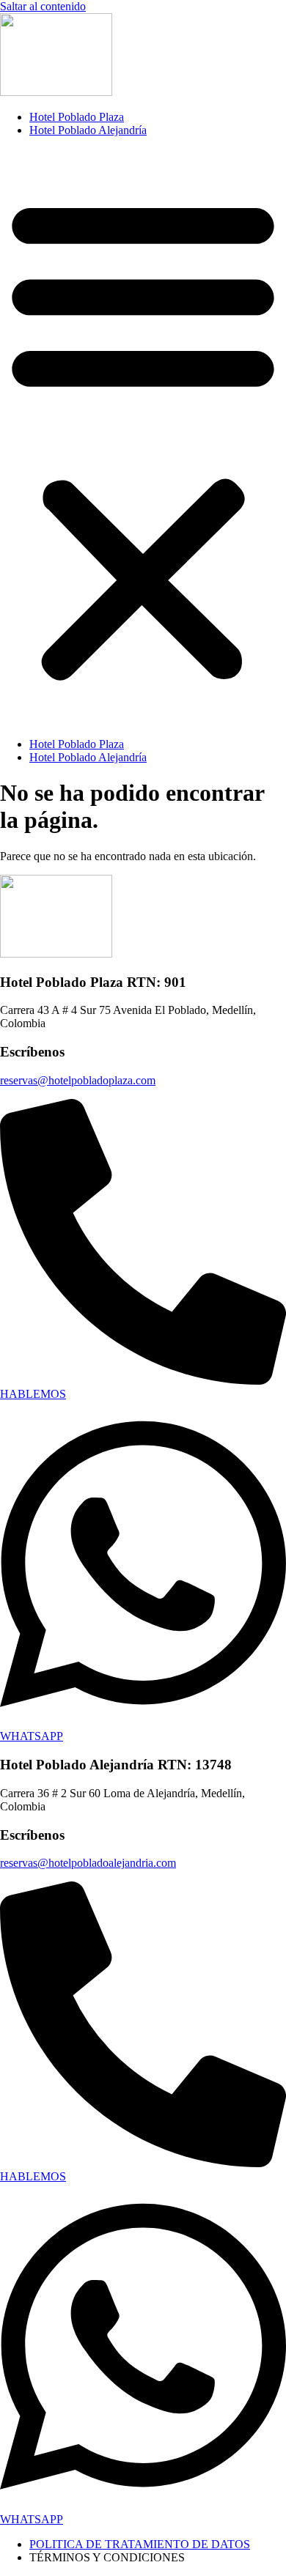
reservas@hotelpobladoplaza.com (78, 1080)
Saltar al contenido (43, 6)
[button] (143, 437)
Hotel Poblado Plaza (77, 117)
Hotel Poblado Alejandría (88, 130)
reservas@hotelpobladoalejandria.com (88, 1863)
